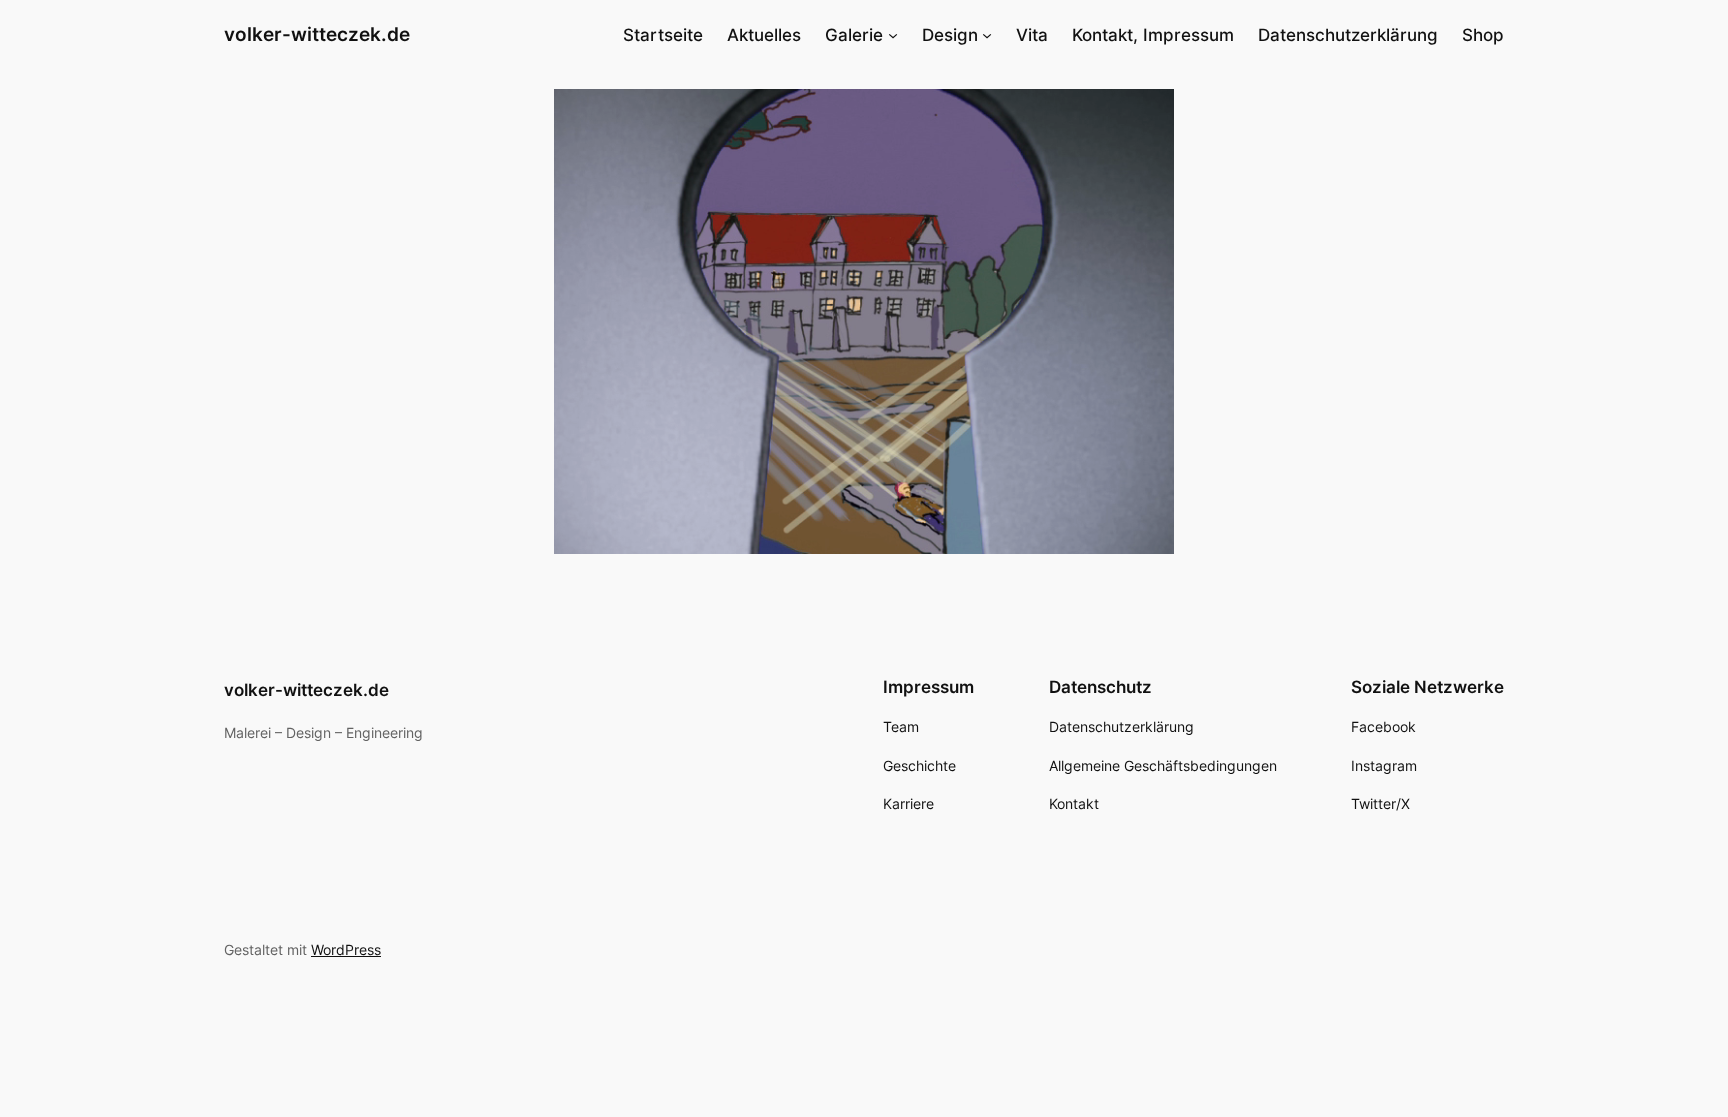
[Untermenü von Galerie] (893, 35)
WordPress (346, 949)
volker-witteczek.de (317, 34)
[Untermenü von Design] (987, 35)
